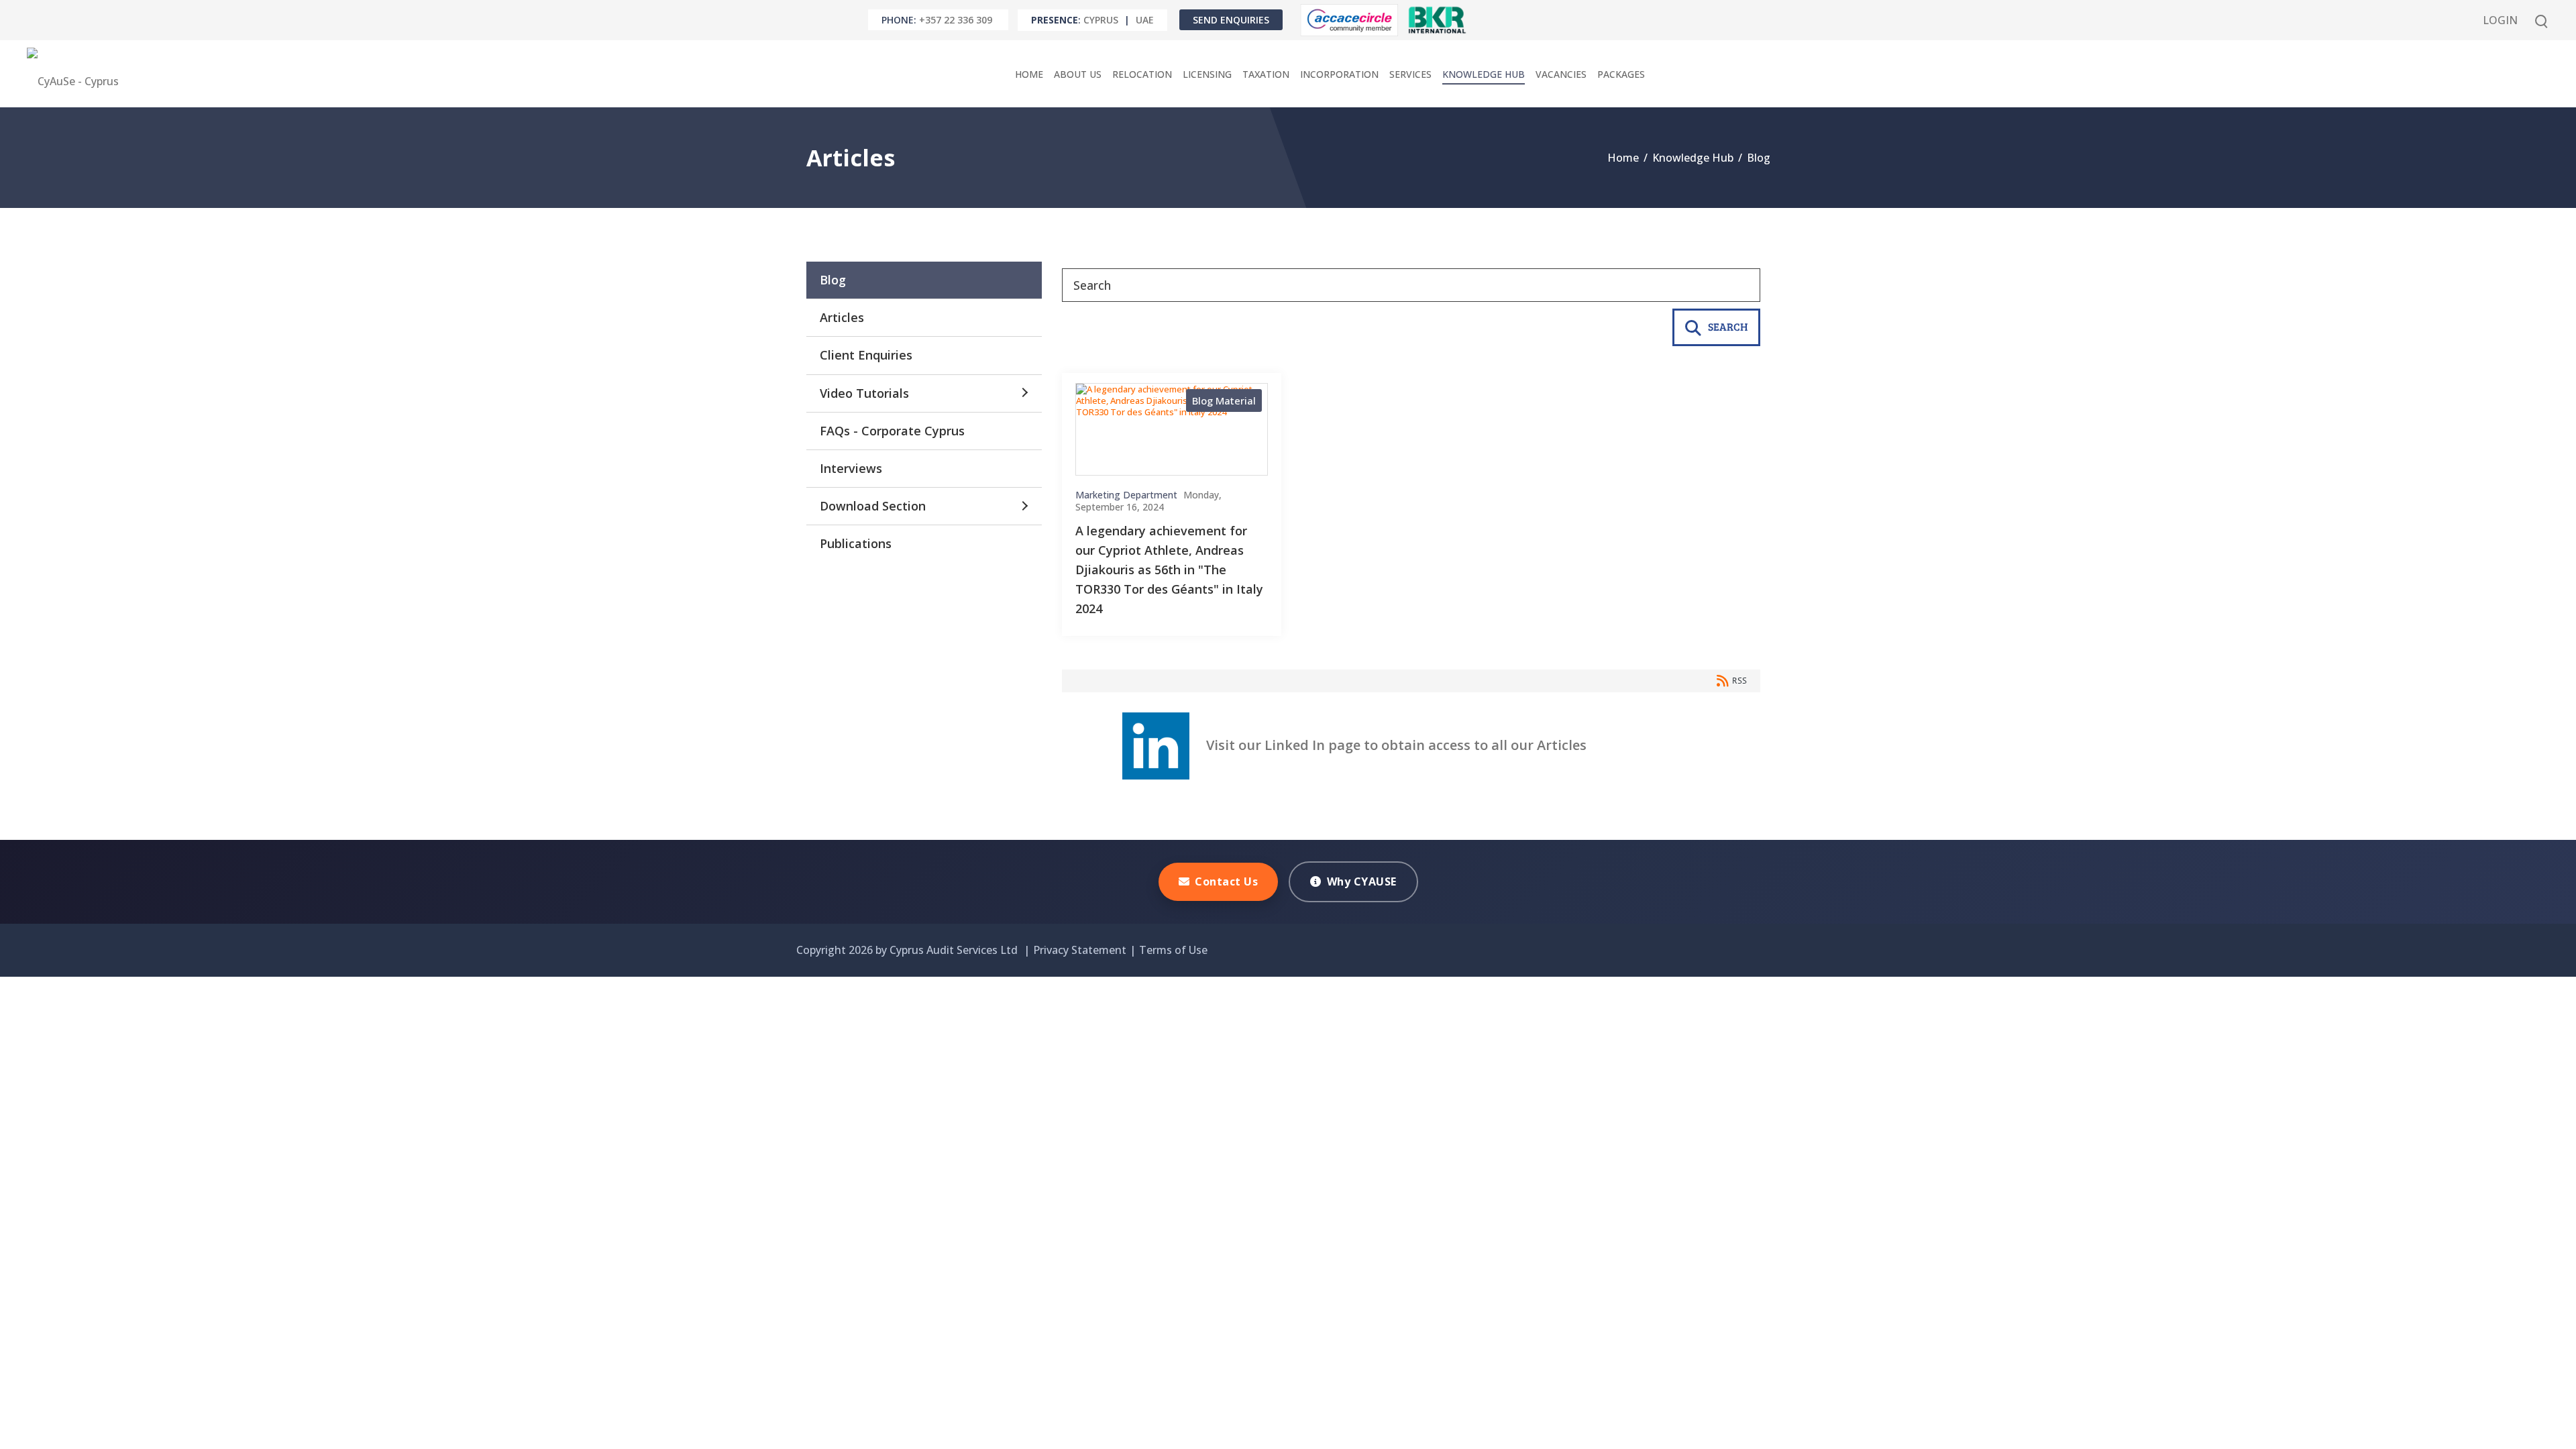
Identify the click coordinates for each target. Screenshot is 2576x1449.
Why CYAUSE (1362, 881)
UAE (1145, 20)
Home (1623, 158)
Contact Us (1226, 881)
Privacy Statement (1080, 950)
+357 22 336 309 (956, 20)
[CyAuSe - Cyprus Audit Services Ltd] (76, 74)
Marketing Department (1126, 495)
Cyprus (1101, 20)
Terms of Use (1173, 950)
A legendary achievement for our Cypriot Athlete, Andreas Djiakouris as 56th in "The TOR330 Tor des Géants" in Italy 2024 (1169, 569)
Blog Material (1224, 400)
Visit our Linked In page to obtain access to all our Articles (1388, 745)
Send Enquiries (1231, 20)
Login (2500, 20)
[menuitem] (1029, 74)
